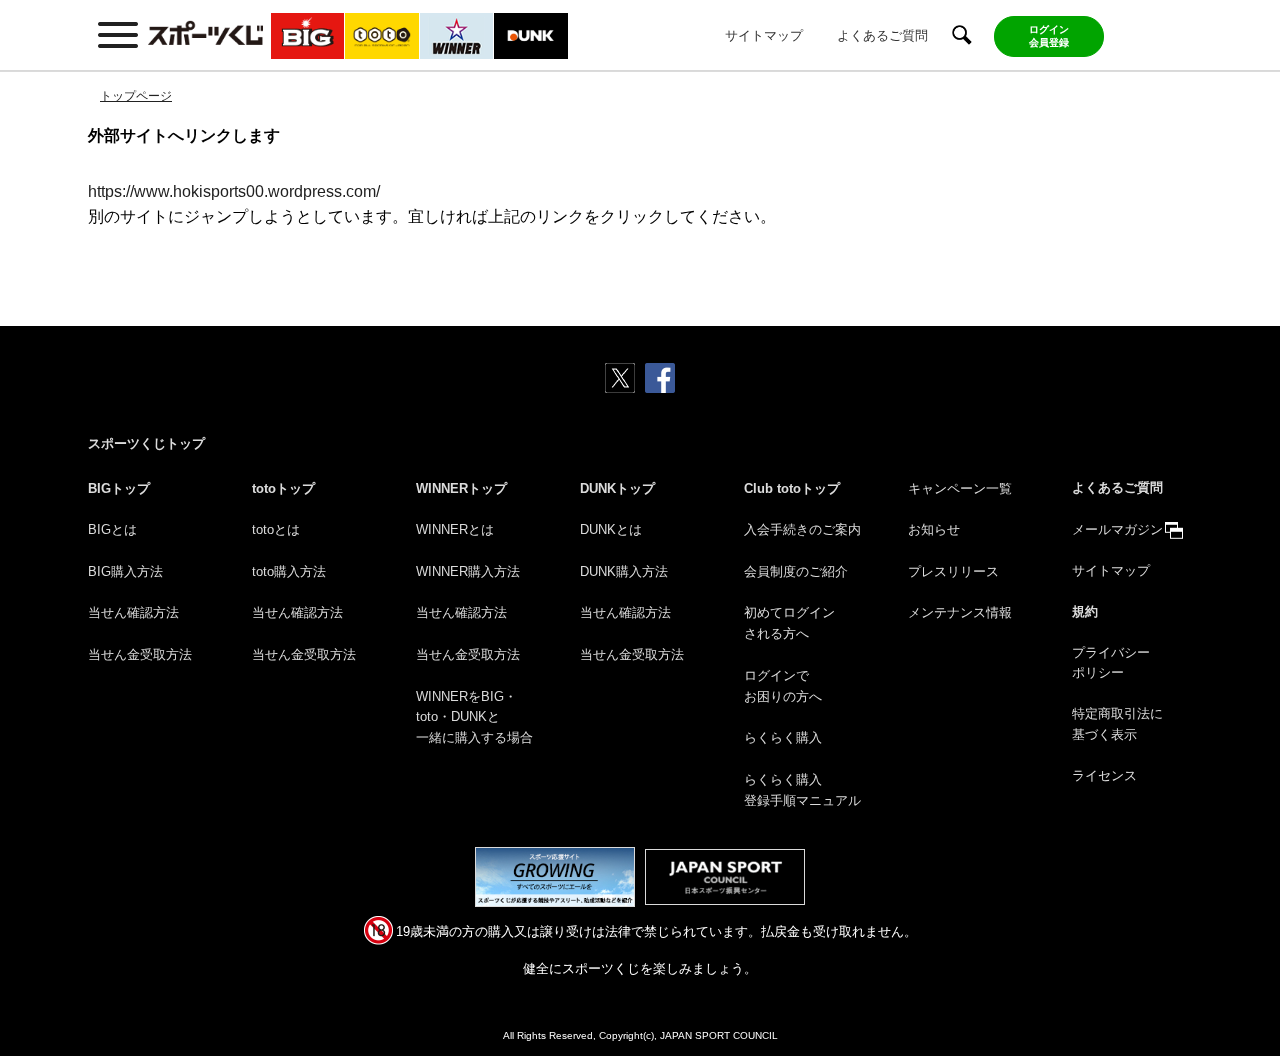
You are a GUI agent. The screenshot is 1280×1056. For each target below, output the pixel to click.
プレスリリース (953, 571)
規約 (1085, 611)
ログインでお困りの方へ (783, 686)
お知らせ (934, 529)
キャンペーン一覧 (960, 488)
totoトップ (283, 488)
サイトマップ (764, 35)
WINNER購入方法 (468, 571)
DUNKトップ (617, 488)
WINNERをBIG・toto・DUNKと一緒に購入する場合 (474, 717)
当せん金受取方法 (140, 654)
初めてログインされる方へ (789, 623)
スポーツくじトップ (146, 443)
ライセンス (1104, 775)
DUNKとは (611, 529)
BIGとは (112, 529)
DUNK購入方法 (624, 571)
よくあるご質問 (882, 35)
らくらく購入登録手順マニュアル (802, 790)
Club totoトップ (792, 488)
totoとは (276, 529)
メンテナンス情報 (960, 612)
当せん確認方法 (133, 612)
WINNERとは (455, 529)
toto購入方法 (289, 571)
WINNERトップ (461, 488)
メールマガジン (1117, 529)
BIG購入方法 (125, 571)
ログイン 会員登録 (1049, 36)
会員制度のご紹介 (796, 571)
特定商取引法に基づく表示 (1117, 724)
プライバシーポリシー (1111, 663)
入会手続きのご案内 (802, 529)
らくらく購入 (783, 737)
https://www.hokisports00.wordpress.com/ (234, 191)
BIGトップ (119, 488)
